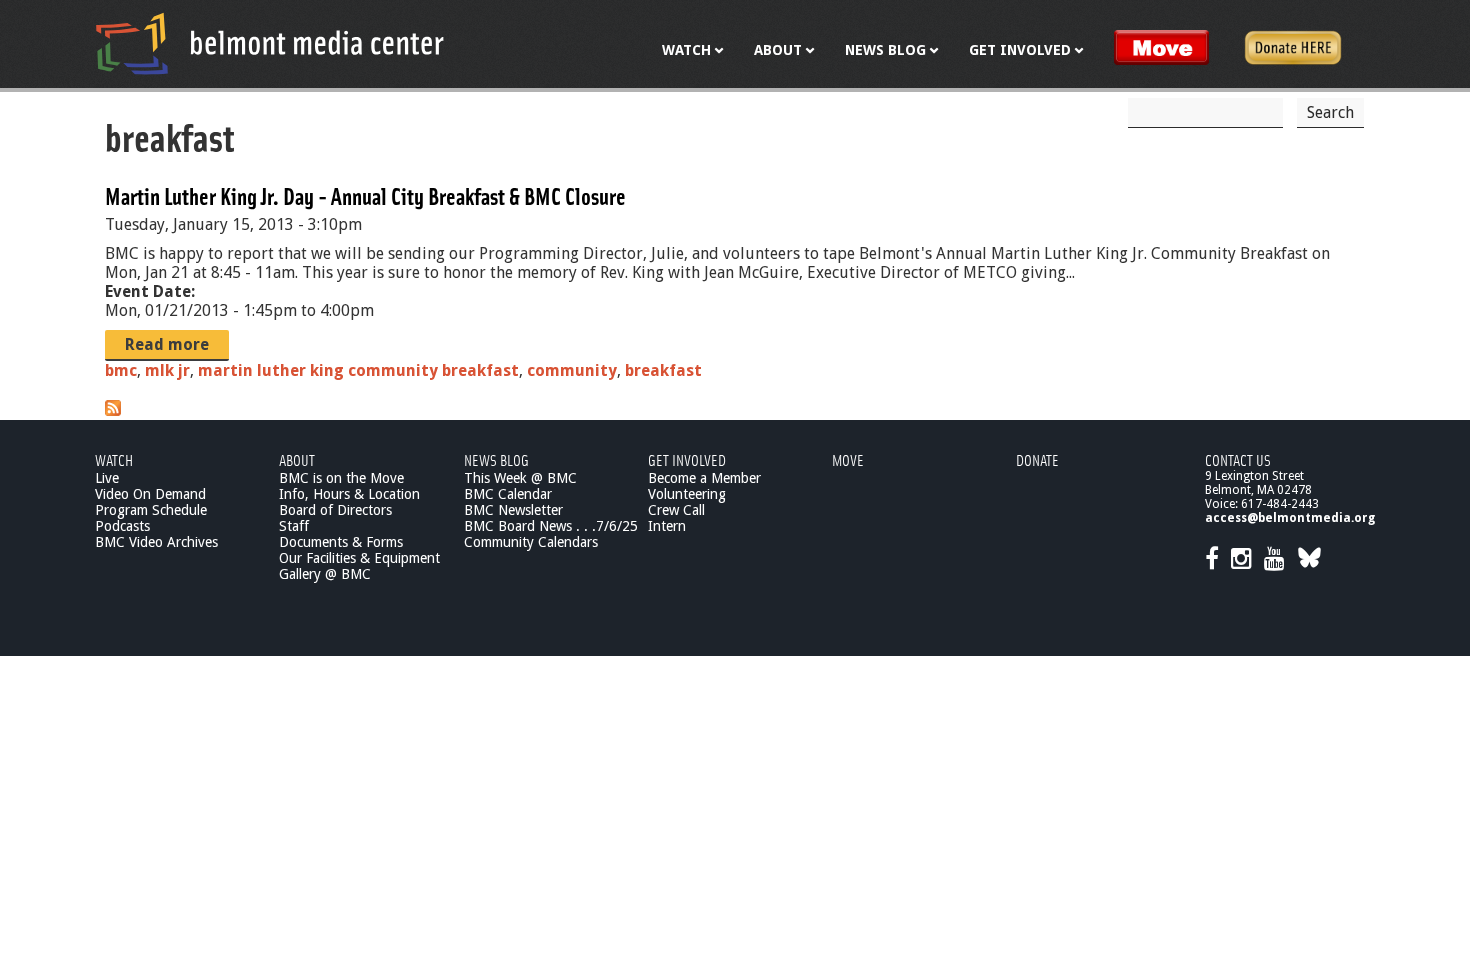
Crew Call (676, 510)
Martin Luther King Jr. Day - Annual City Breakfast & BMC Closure (365, 195)
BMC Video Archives (156, 542)
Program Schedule (151, 510)
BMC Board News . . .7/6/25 (551, 526)
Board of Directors (335, 510)
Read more (167, 344)
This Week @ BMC (520, 478)
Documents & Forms (341, 542)
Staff (294, 526)
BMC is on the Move (341, 478)
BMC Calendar (508, 494)
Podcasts (122, 526)
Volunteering (687, 494)
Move (848, 459)
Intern (667, 526)
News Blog (496, 459)
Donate (1037, 459)
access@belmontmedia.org (1290, 518)
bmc (121, 370)
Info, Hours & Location (349, 494)
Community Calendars (531, 542)
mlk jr (167, 370)
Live (107, 478)
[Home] (270, 43)
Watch (114, 459)
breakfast (663, 370)
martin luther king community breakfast (358, 370)
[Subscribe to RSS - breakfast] (113, 410)
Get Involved (687, 459)
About (297, 459)
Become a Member (704, 478)
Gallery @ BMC (325, 574)
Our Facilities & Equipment (359, 558)
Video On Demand (150, 494)
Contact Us (1238, 459)
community (572, 370)
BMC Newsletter (513, 510)
